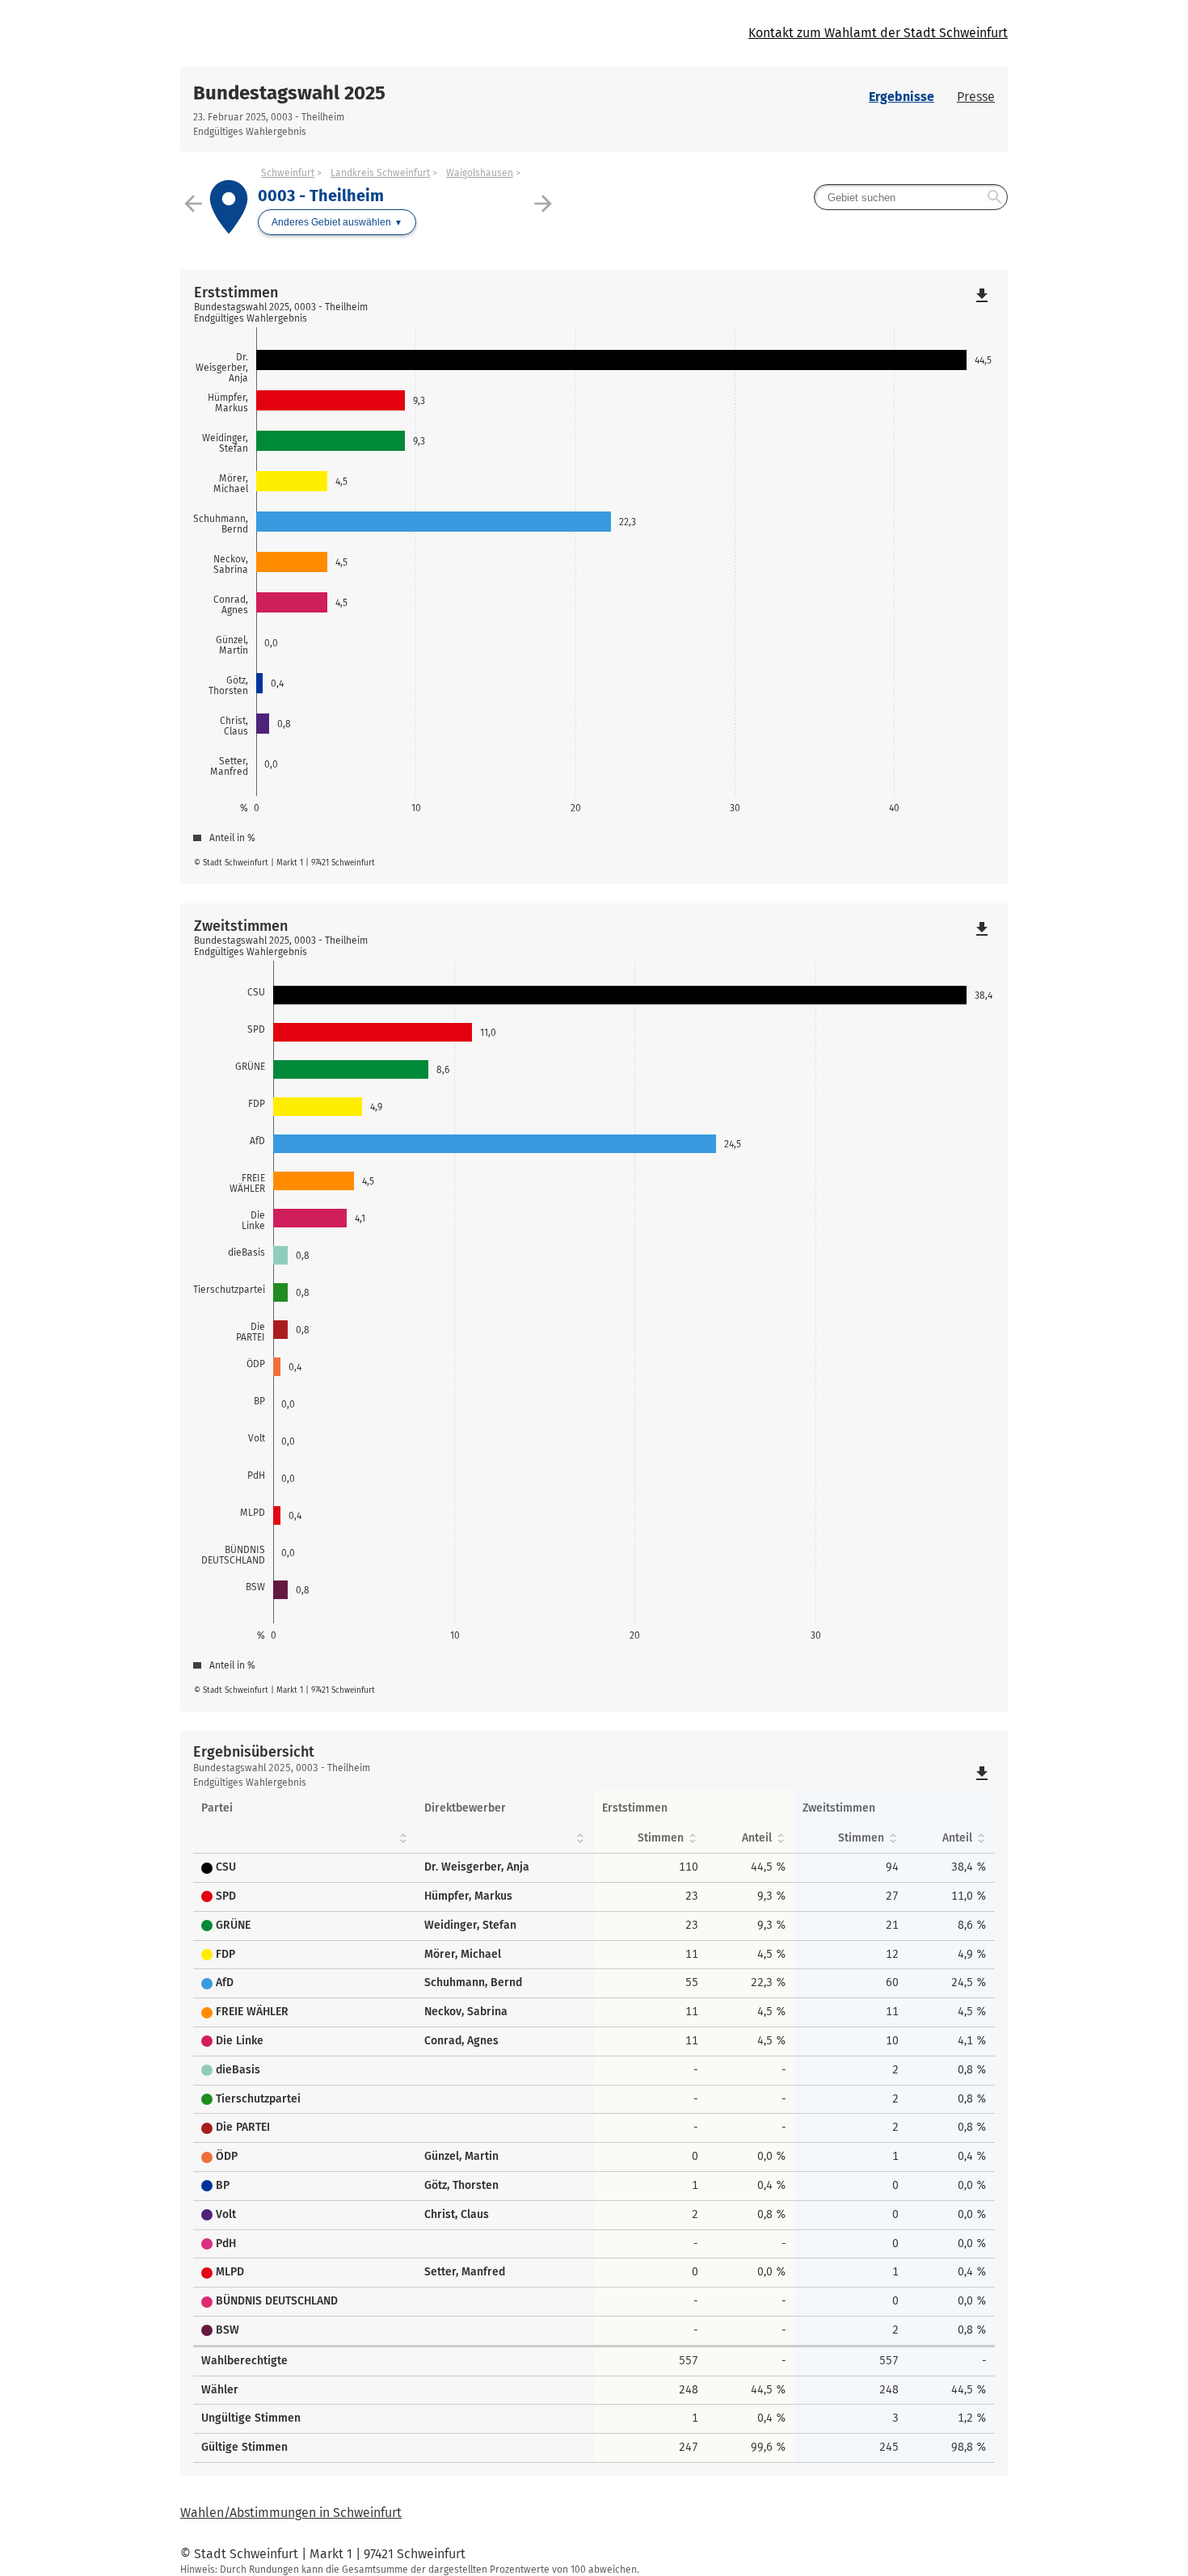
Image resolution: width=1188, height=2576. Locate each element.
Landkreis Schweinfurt (380, 173)
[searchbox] (911, 197)
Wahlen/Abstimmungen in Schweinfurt (291, 2513)
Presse (976, 97)
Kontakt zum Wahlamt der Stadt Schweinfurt (878, 33)
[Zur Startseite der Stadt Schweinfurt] (387, 33)
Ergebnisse (902, 97)
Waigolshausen (480, 173)
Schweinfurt (288, 173)
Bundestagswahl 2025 (289, 93)
